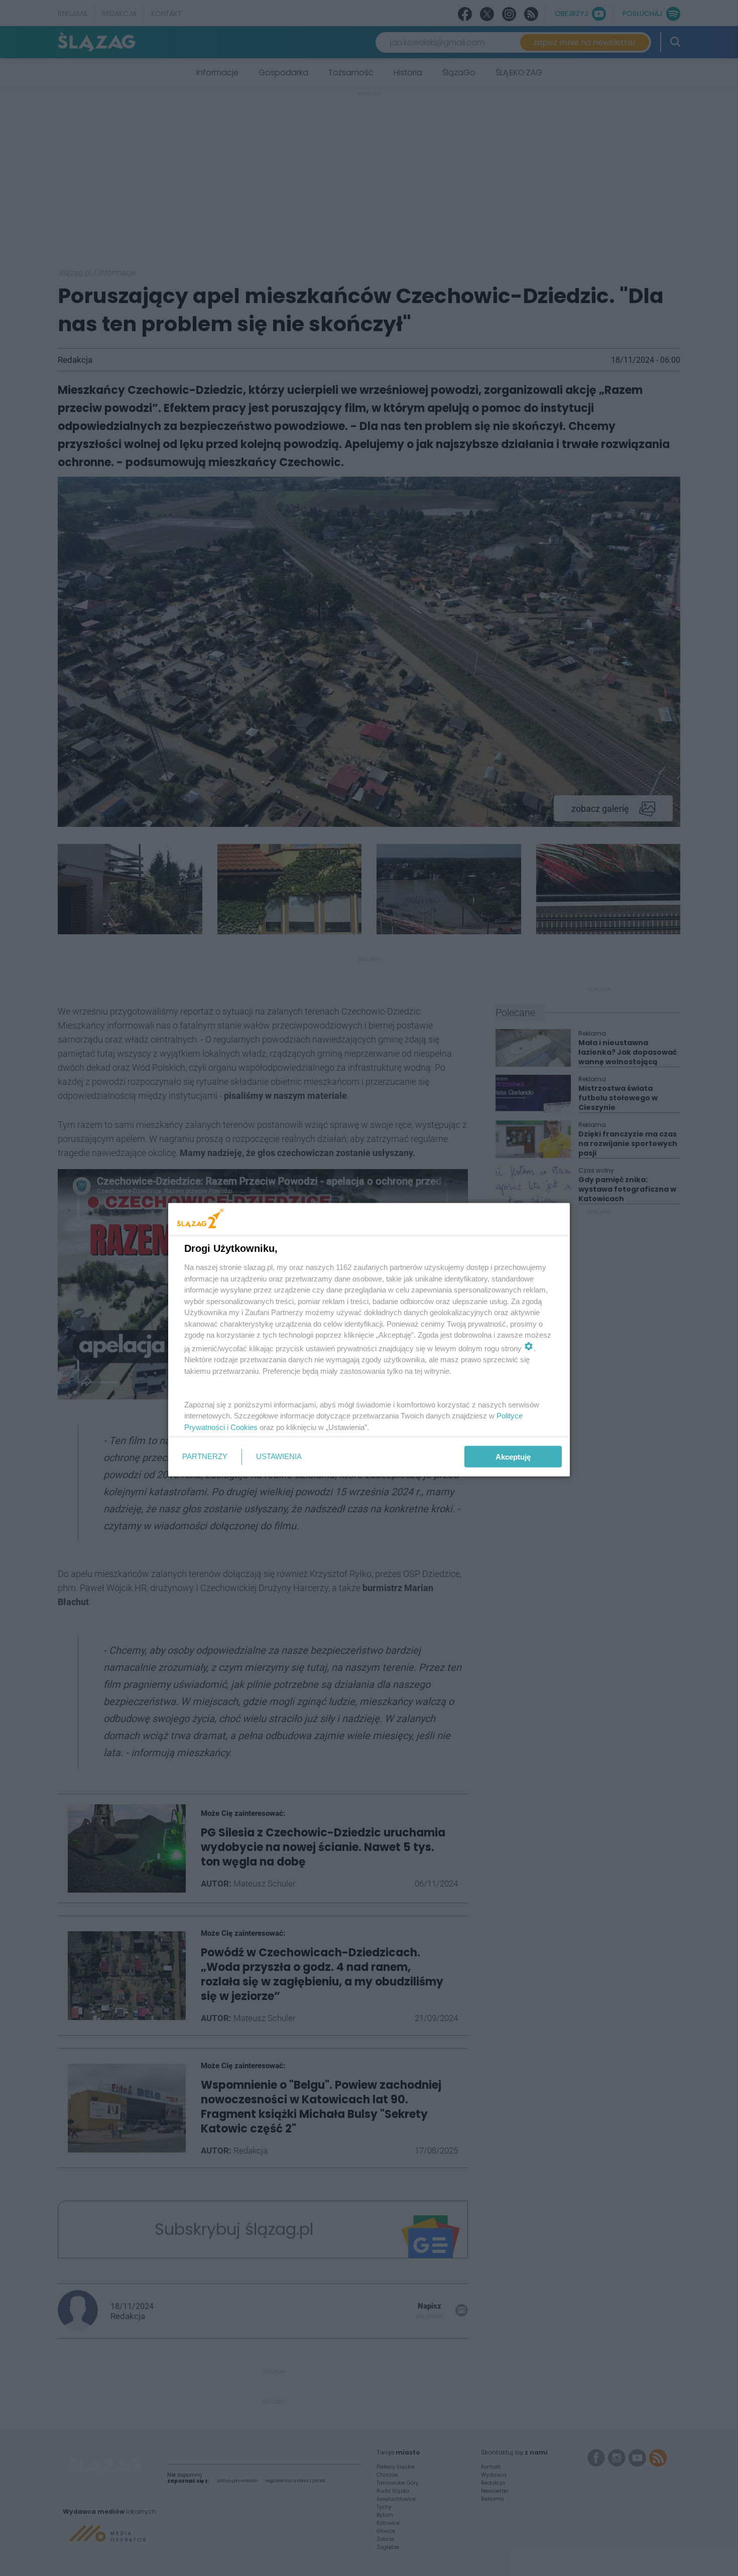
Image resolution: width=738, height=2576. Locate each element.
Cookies (244, 1427)
